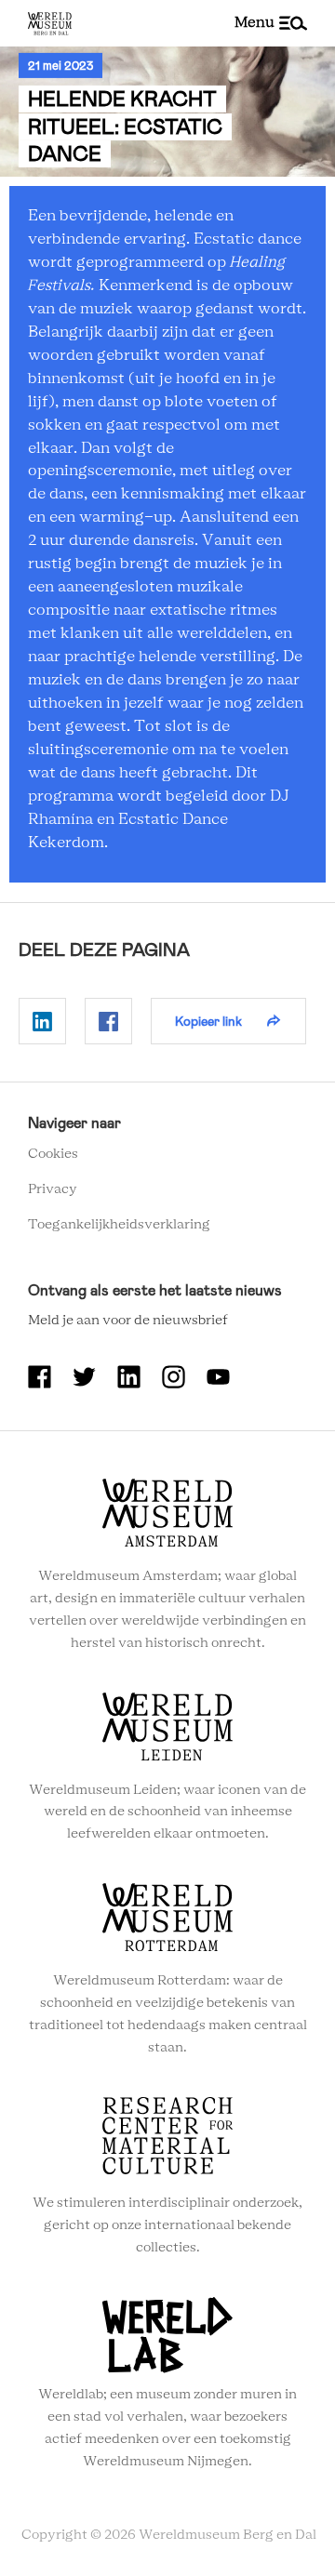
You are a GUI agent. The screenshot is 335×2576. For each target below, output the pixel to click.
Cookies (53, 1154)
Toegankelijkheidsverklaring (119, 1225)
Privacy (53, 1189)
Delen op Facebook (108, 1021)
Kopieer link (208, 1021)
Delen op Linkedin (42, 1021)
